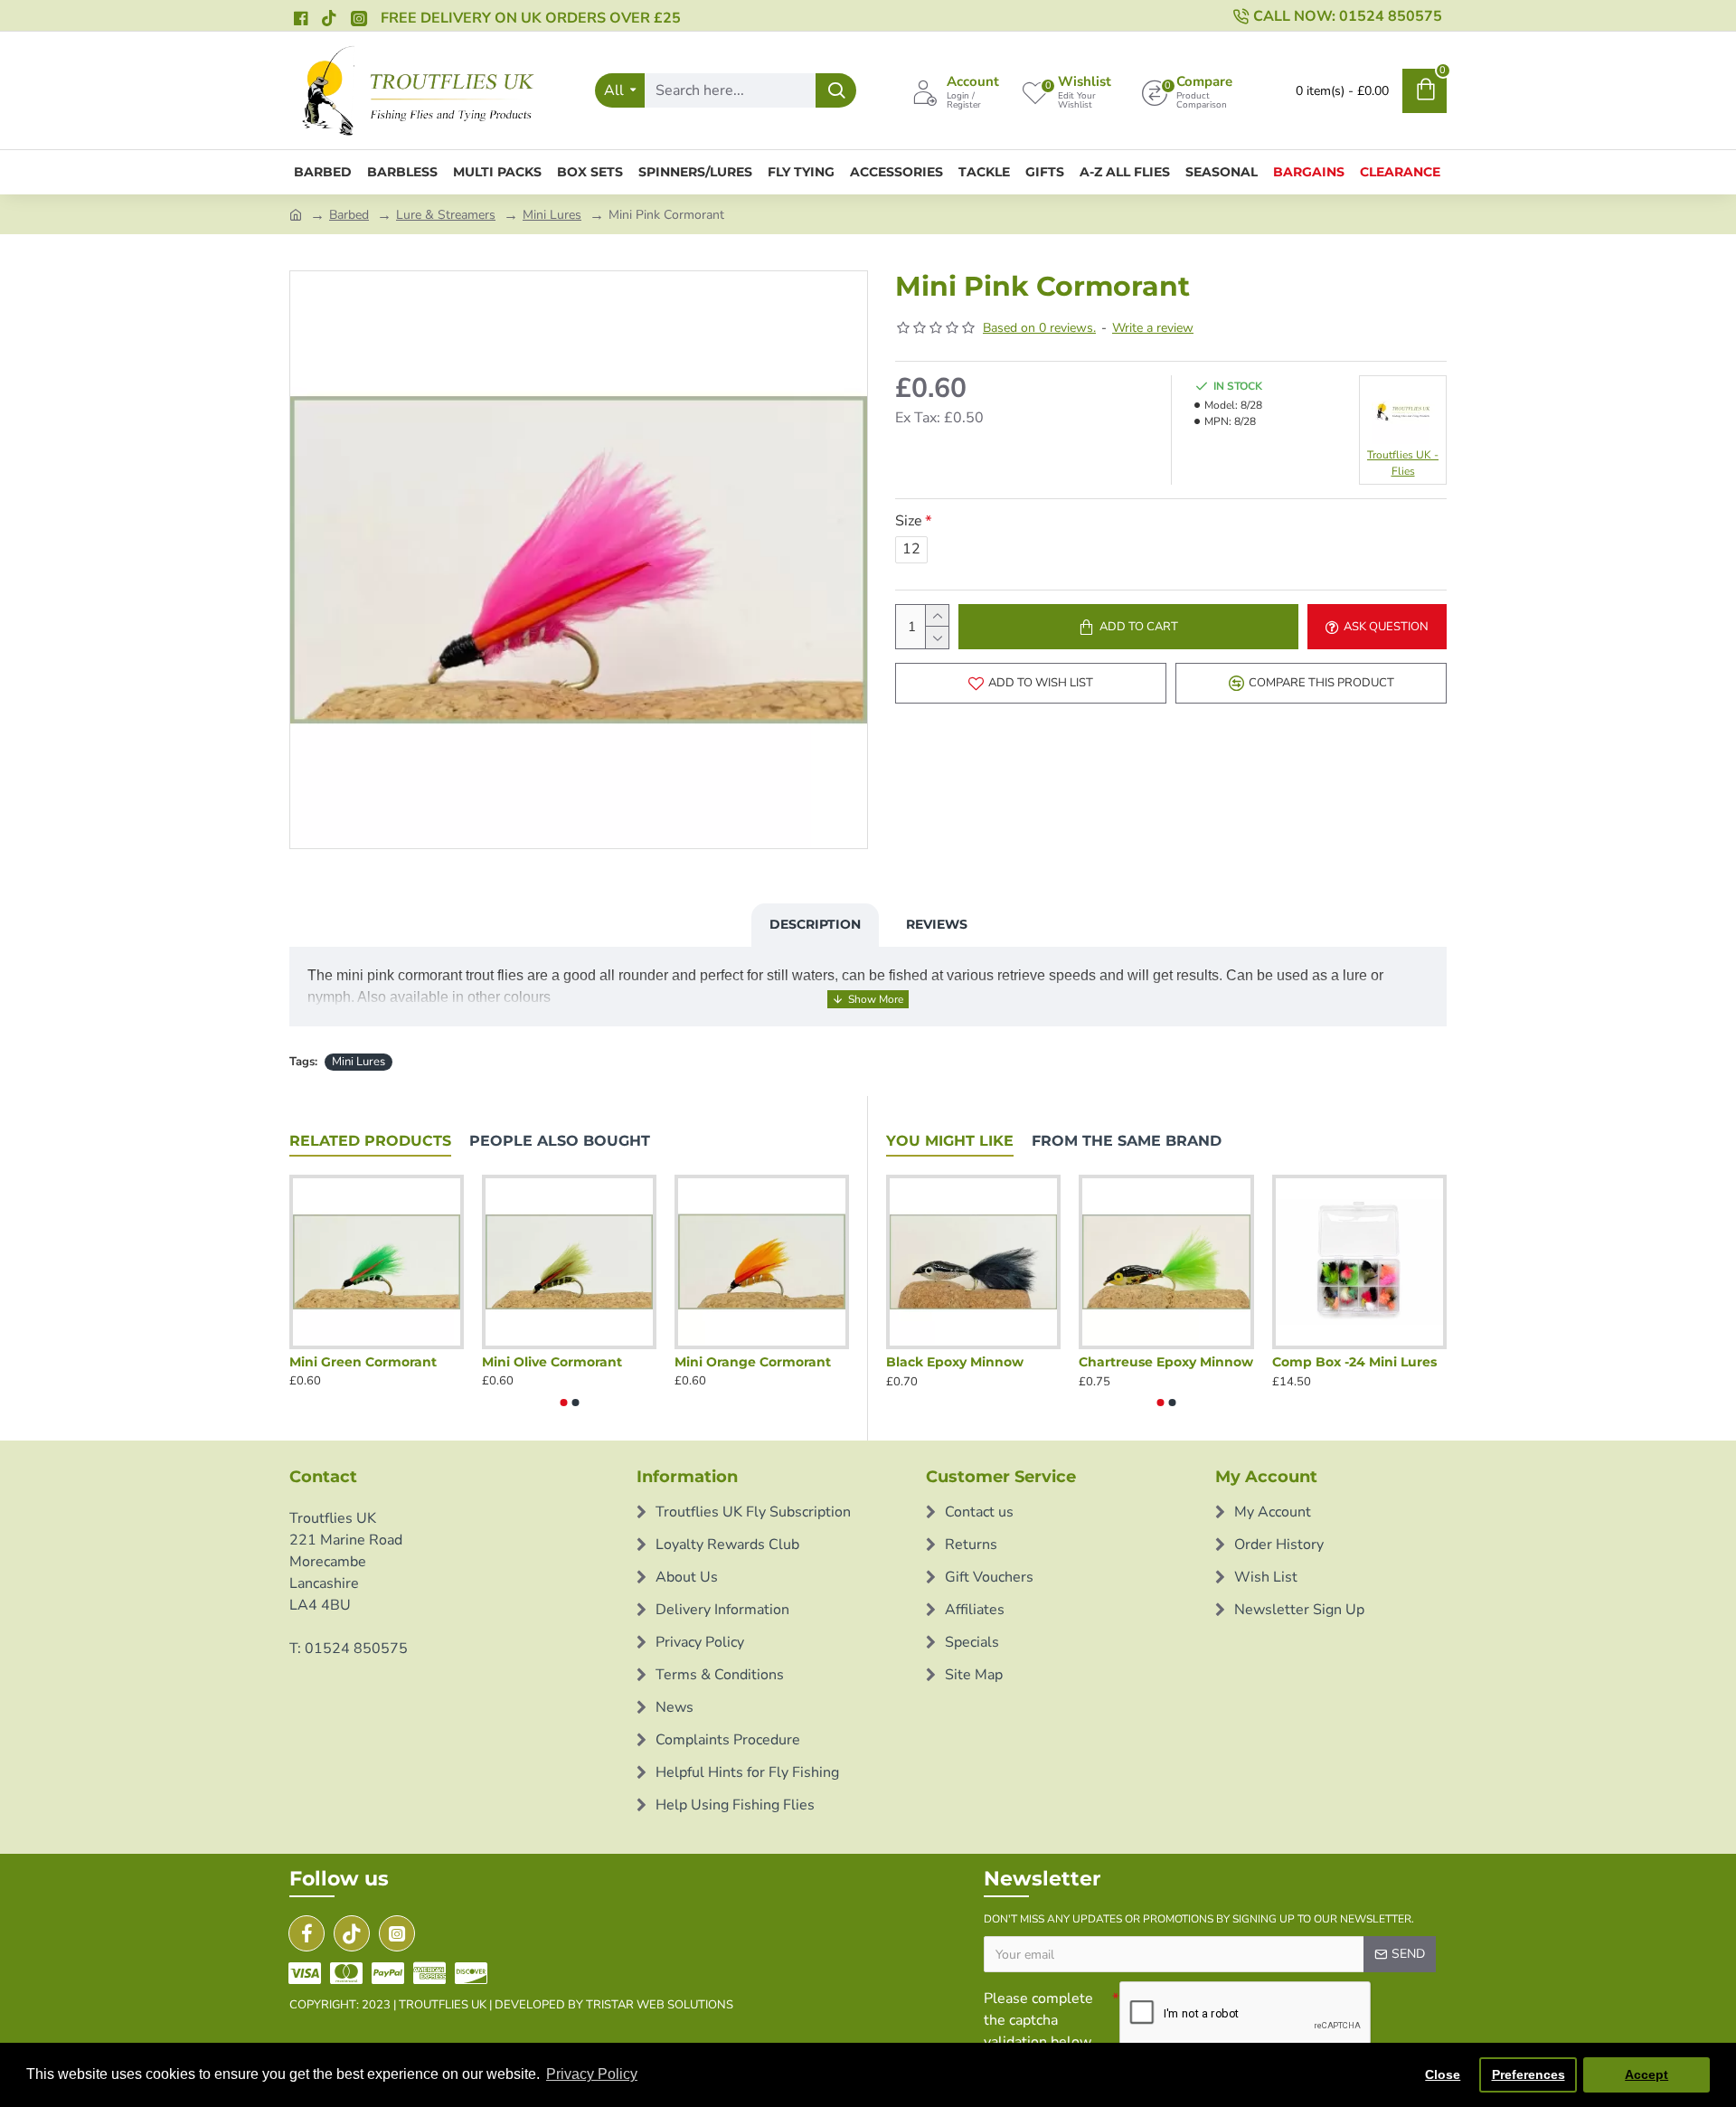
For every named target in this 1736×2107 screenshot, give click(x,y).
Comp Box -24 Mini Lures (1354, 1362)
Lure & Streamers (446, 215)
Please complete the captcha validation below (1038, 2020)
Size (909, 521)
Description (815, 924)
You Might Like (950, 1141)
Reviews (937, 924)
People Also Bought (560, 1141)
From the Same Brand (1127, 1141)
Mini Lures (552, 215)
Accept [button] (1646, 2074)
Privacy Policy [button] (592, 2074)
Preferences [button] (1528, 2074)
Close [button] (1443, 2074)
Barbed (349, 215)
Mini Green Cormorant (363, 1362)
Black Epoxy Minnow (955, 1362)
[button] (563, 1403)
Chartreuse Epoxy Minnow (1166, 1362)
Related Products (370, 1141)
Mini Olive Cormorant (552, 1362)
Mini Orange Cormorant (753, 1362)
